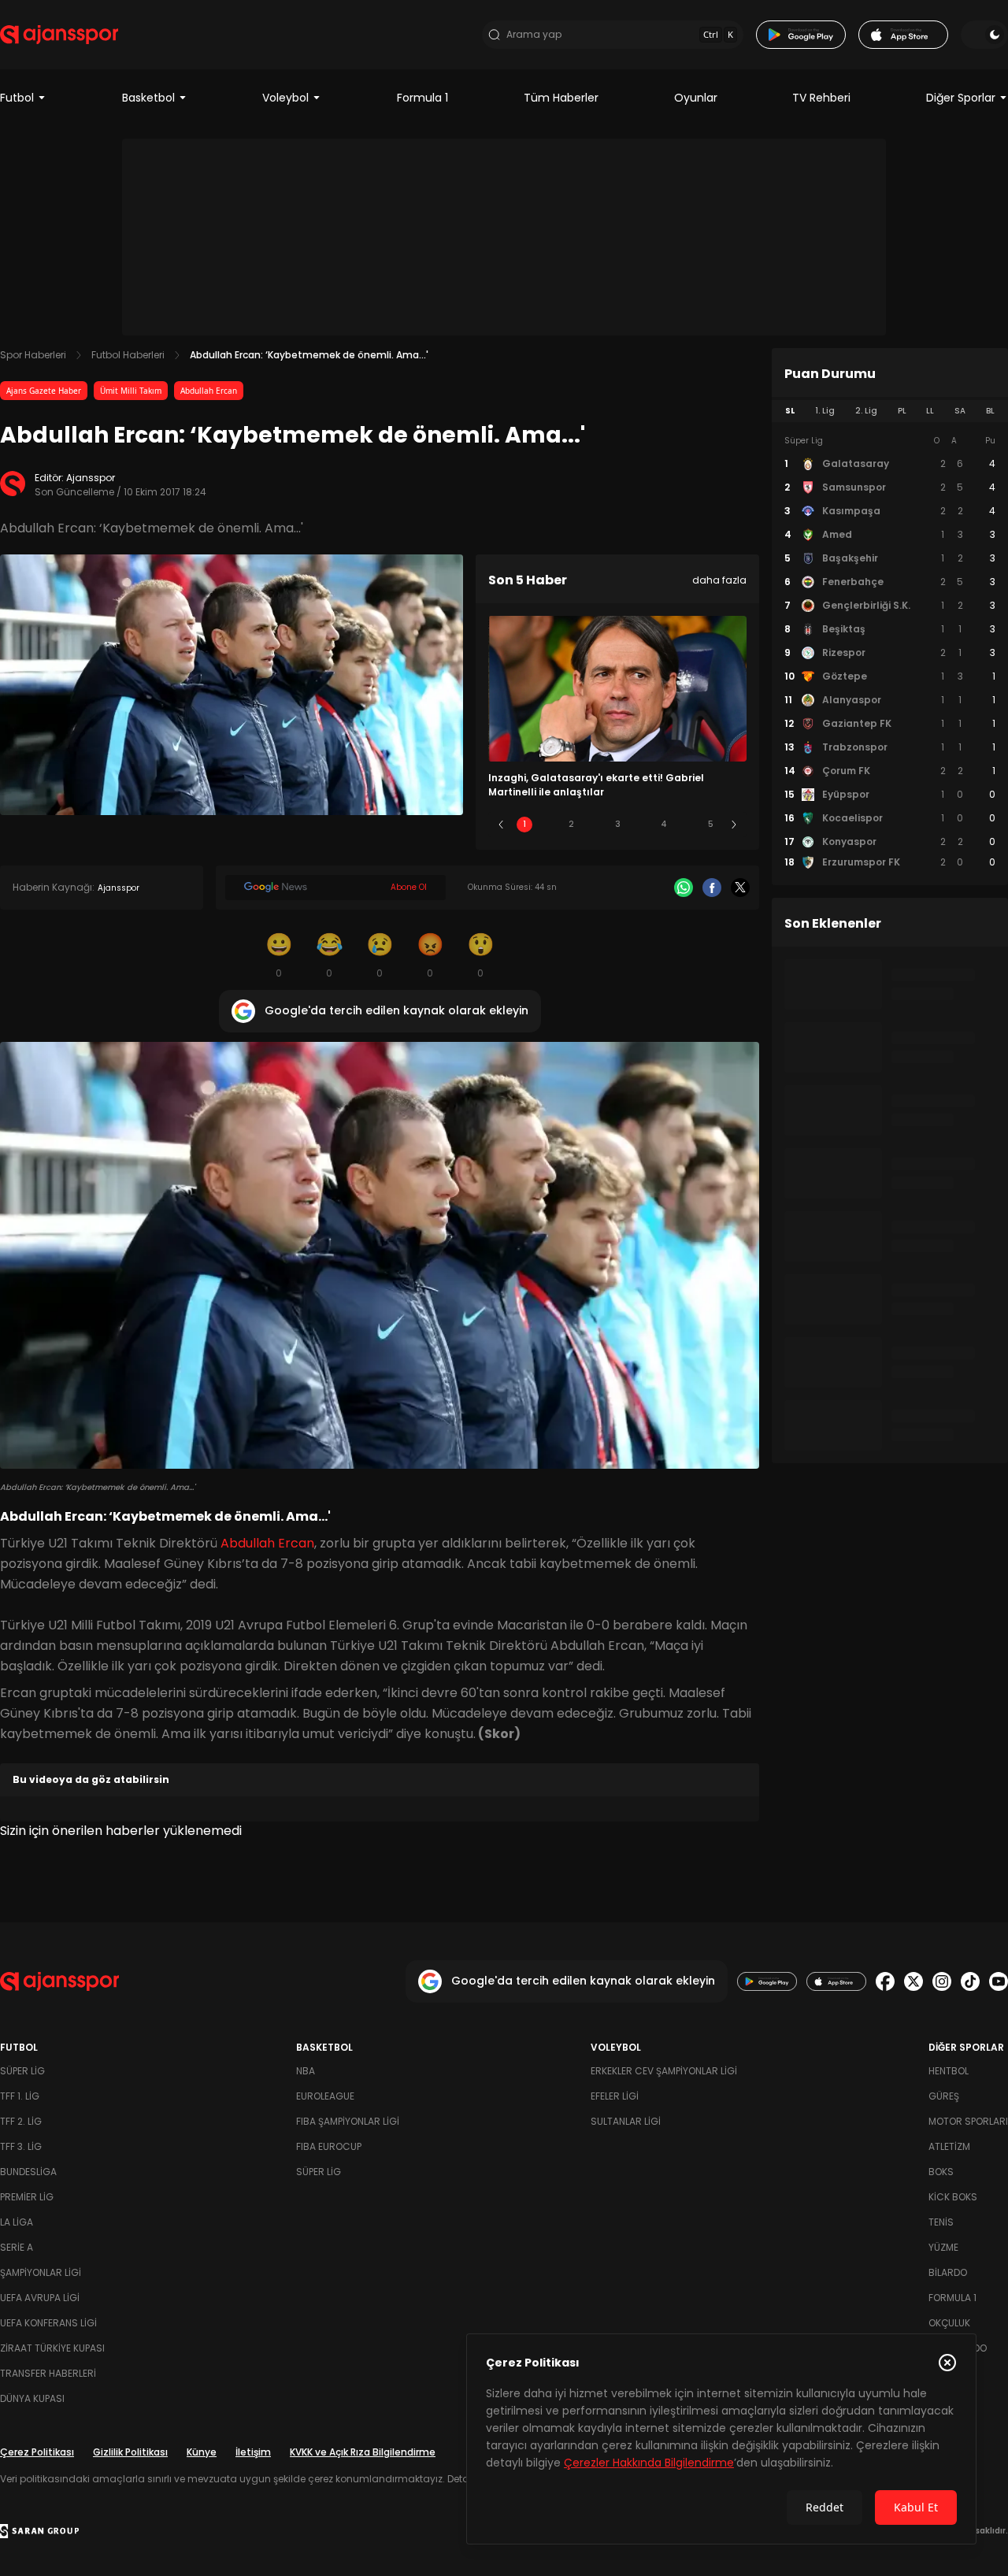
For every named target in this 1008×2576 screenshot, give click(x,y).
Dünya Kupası (32, 2398)
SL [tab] (790, 411)
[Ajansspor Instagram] (942, 1981)
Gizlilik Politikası (130, 2452)
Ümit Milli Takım (131, 391)
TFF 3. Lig (21, 2146)
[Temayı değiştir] (984, 35)
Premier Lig (27, 2197)
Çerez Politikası (37, 2452)
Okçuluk (949, 2323)
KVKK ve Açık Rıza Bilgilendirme (363, 2452)
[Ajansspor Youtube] (999, 1981)
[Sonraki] (734, 825)
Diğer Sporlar (961, 98)
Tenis (941, 2222)
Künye (202, 2452)
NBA (306, 2071)
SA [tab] (960, 411)
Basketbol (148, 98)
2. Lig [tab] (866, 411)
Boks (941, 2172)
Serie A (17, 2247)
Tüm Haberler (561, 98)
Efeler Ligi (615, 2096)
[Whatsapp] (684, 888)
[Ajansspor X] (913, 1981)
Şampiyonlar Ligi (41, 2272)
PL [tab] (902, 411)
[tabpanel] (890, 652)
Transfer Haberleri (48, 2373)
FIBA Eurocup (329, 2146)
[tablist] (890, 411)
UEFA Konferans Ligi (48, 2323)
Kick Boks (953, 2197)
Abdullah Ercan (209, 391)
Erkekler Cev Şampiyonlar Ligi (664, 2071)
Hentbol (949, 2071)
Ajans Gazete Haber (44, 391)
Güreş (944, 2096)
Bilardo (948, 2272)
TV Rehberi (821, 98)
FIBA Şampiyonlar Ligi (348, 2121)
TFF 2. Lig (21, 2121)
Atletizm (949, 2146)
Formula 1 (422, 98)
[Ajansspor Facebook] (885, 1981)
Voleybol (285, 98)
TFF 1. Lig (20, 2096)
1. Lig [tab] (825, 411)
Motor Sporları (968, 2121)
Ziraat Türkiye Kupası (52, 2348)
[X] (740, 888)
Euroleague (325, 2096)
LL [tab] (930, 411)
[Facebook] (712, 888)
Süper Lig (22, 2071)
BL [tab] (990, 411)
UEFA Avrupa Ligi (40, 2298)
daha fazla (719, 580)
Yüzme (943, 2247)
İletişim (253, 2452)
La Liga (17, 2222)
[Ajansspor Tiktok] (970, 1981)
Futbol (17, 98)
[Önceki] (501, 825)
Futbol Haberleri (128, 355)
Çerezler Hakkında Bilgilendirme (649, 2463)
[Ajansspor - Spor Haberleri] (59, 35)
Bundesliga (28, 2172)
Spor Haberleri (33, 355)
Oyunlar (696, 98)
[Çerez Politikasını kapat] (947, 2363)
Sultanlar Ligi (626, 2121)
